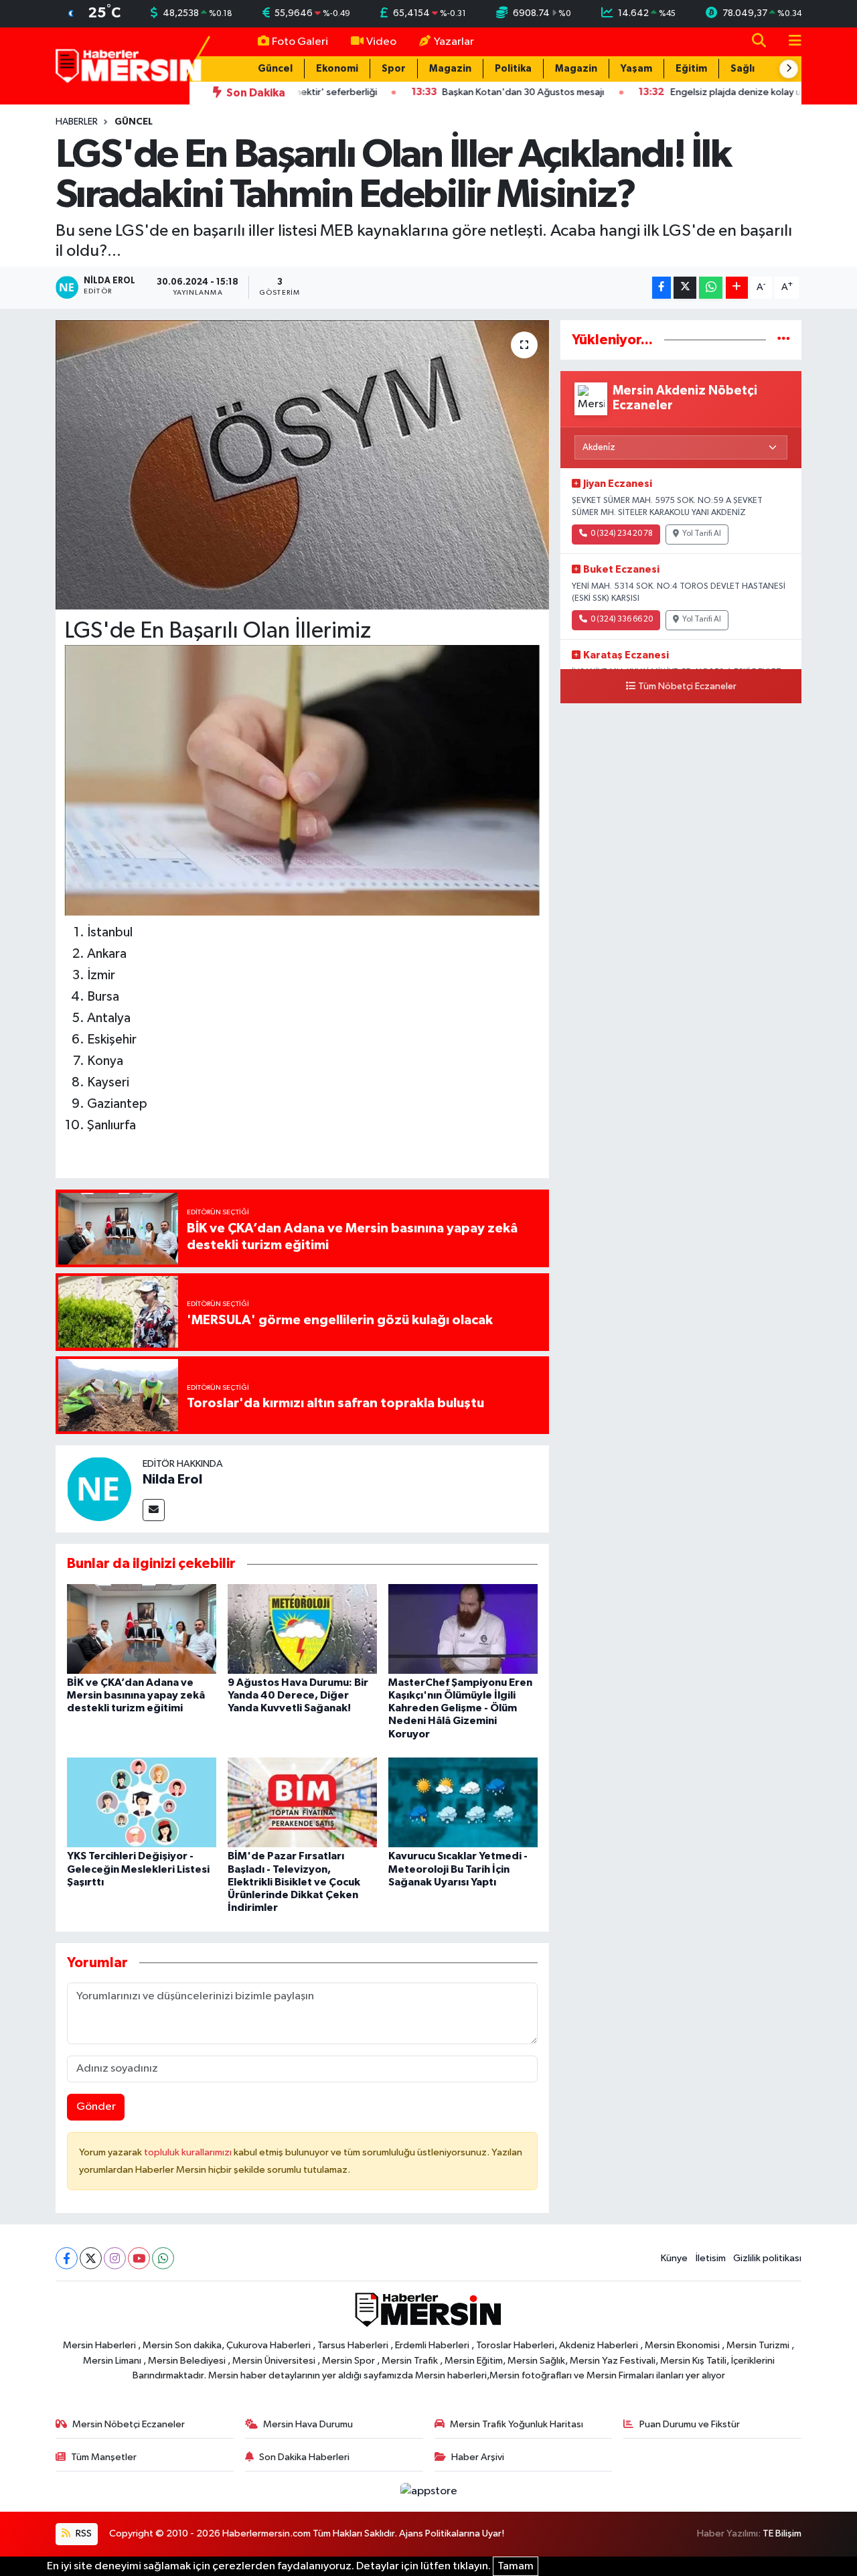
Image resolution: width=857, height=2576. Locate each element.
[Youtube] (139, 2258)
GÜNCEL (134, 122)
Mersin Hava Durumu (308, 2424)
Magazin (450, 69)
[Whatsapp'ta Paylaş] (711, 288)
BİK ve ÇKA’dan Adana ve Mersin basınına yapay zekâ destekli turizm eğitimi (136, 1695)
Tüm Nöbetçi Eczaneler (687, 687)
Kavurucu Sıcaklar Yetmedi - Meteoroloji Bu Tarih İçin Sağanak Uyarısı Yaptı (458, 1869)
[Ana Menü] (789, 42)
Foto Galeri (300, 42)
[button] (789, 69)
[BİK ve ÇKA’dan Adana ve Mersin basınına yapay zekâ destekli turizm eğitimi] (142, 1629)
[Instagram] (115, 2258)
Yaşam (636, 69)
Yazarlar (454, 42)
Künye (674, 2258)
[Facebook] (67, 2258)
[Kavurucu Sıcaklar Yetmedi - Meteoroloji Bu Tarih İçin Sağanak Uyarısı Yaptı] (463, 1802)
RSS (83, 2533)
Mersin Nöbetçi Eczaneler (129, 2424)
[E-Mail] (154, 1510)
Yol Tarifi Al (702, 534)
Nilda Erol (172, 1480)
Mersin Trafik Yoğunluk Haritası (517, 2424)
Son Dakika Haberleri (304, 2457)
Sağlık (745, 69)
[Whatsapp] (163, 2258)
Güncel (275, 69)
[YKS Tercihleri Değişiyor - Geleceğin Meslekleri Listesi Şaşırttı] (142, 1802)
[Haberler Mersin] (129, 65)
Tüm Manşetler (104, 2457)
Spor (394, 69)
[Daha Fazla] (737, 288)
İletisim (711, 2258)
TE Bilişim (782, 2533)
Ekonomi (337, 69)
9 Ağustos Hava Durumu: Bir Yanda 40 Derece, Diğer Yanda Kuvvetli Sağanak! (298, 1695)
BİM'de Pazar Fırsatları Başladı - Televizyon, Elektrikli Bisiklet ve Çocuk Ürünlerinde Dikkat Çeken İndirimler (294, 1882)
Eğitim (691, 69)
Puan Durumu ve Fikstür (690, 2424)
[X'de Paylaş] (685, 288)
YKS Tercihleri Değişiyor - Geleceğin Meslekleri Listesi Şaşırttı (138, 1869)
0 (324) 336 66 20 (622, 620)
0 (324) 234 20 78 (622, 534)
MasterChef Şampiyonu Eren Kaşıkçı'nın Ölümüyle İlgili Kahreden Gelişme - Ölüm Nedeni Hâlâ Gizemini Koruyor (460, 1708)
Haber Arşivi (478, 2457)
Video (381, 42)
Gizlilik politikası (767, 2258)
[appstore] (428, 2491)
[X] (91, 2258)
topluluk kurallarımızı (189, 2152)
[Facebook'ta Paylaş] (661, 288)
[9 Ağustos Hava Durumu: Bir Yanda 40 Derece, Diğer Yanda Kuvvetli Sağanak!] (302, 1629)
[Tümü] (784, 340)
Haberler (77, 122)
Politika (513, 69)
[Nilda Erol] (99, 1489)
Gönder (96, 2107)
